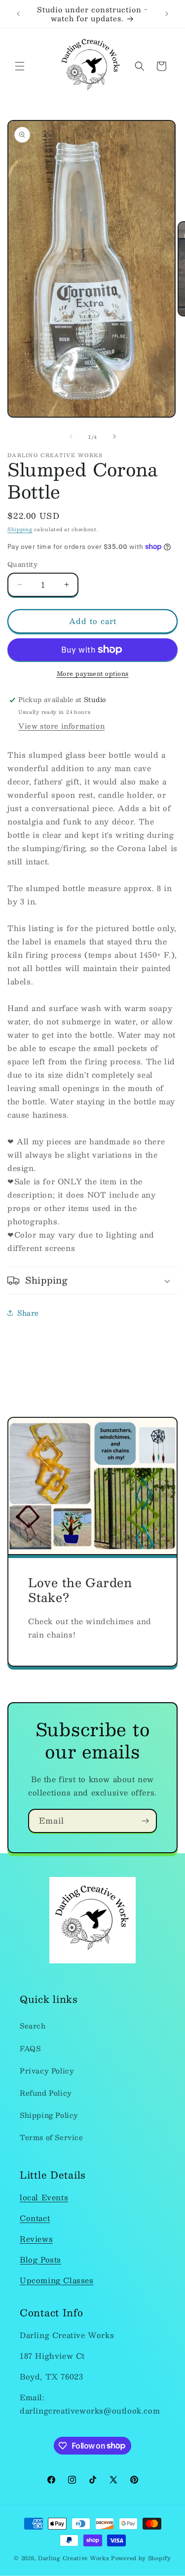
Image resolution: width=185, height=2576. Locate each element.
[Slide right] (114, 436)
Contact (35, 2218)
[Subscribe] (145, 1821)
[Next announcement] (167, 14)
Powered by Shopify (141, 2558)
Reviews (36, 2239)
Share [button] (28, 1313)
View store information (61, 726)
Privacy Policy (47, 2070)
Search (33, 2026)
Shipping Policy (49, 2115)
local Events (44, 2197)
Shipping (20, 529)
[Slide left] (71, 436)
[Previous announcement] (18, 14)
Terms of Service (52, 2137)
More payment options (93, 673)
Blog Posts (40, 2259)
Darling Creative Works (74, 2558)
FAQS (30, 2048)
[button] (20, 66)
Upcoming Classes (57, 2280)
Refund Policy (46, 2093)
